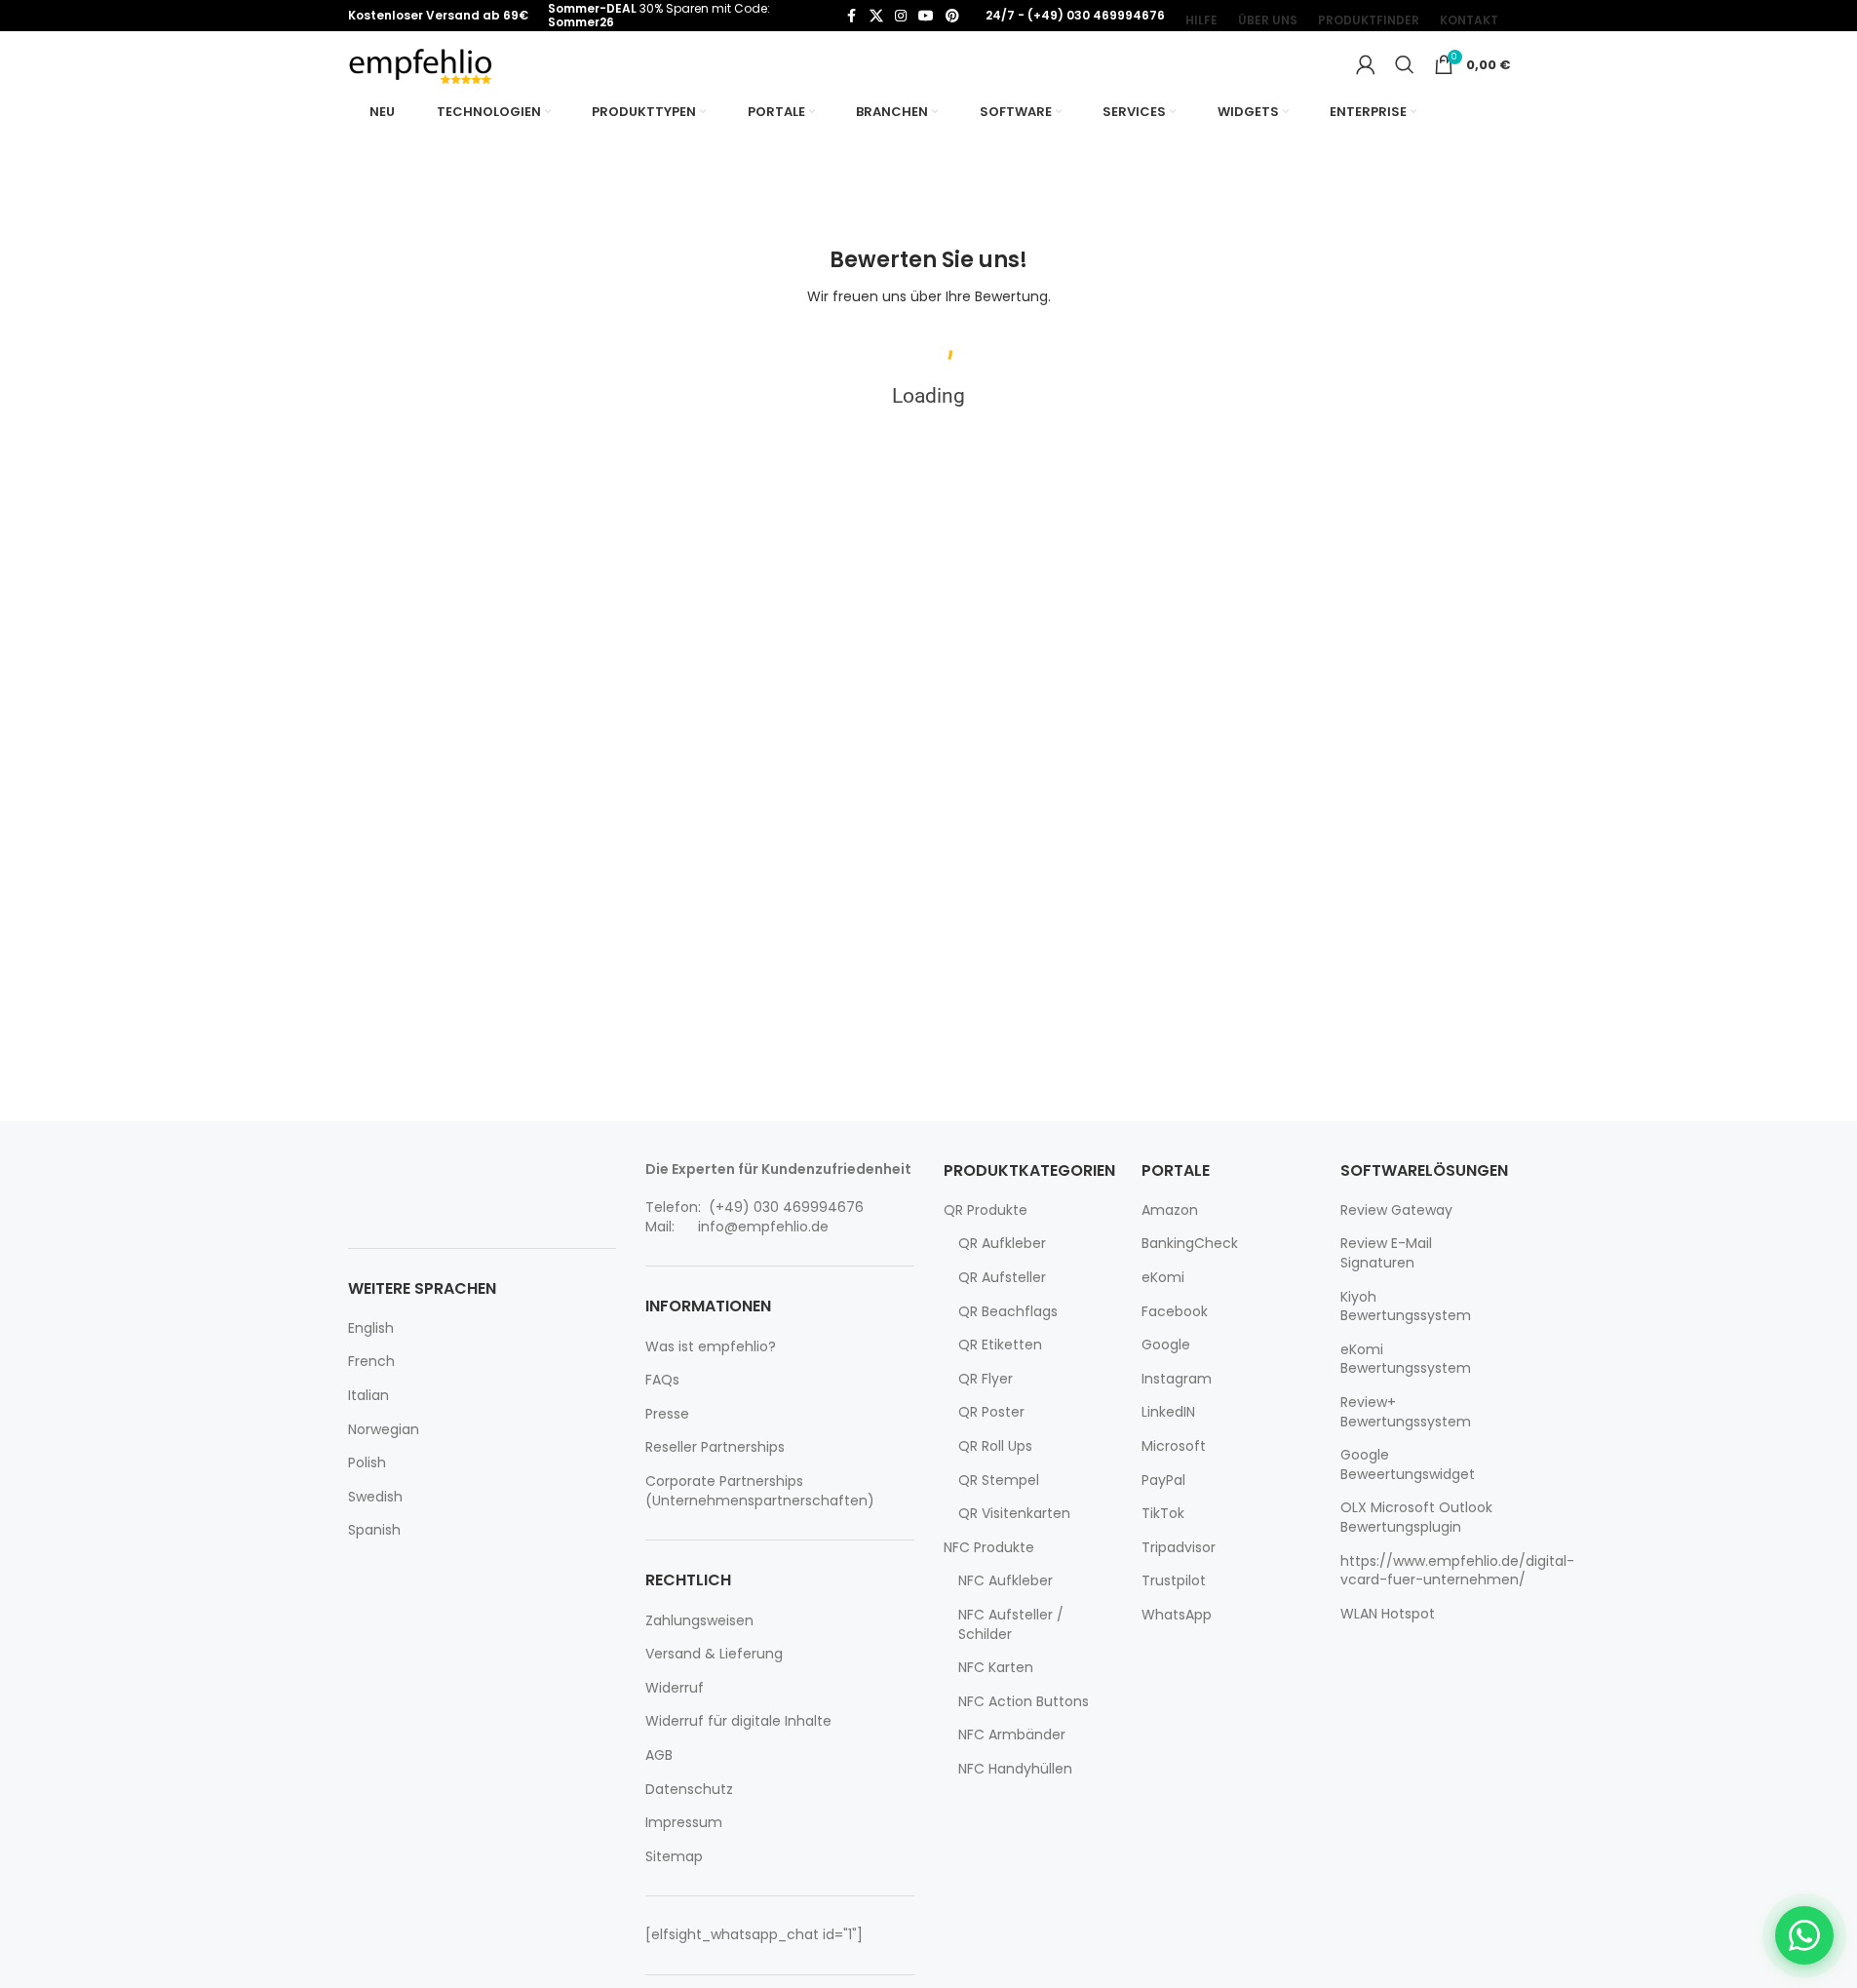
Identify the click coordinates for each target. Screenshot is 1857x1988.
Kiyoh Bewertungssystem (1406, 1307)
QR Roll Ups (995, 1446)
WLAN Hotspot (1388, 1614)
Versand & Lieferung (714, 1654)
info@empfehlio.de (763, 1227)
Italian (368, 1396)
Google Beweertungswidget (1408, 1465)
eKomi (1163, 1278)
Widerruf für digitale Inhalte (738, 1721)
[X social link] (876, 16)
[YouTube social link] (926, 16)
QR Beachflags (1008, 1312)
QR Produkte (986, 1210)
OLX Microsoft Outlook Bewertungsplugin (1416, 1518)
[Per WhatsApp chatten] (1804, 1935)
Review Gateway (1396, 1210)
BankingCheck (1190, 1244)
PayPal (1163, 1481)
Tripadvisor (1179, 1548)
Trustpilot (1174, 1581)
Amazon (1170, 1210)
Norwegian (384, 1430)
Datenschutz (689, 1790)
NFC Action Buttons (1024, 1702)
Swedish (375, 1497)
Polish (367, 1463)
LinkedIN (1168, 1412)
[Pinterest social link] (952, 16)
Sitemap (674, 1857)
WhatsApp (1177, 1615)
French (371, 1362)
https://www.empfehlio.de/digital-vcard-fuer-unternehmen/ (1457, 1571)
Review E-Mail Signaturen (1386, 1253)
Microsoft (1174, 1446)
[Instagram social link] (901, 16)
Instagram (1177, 1379)
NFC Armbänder (1012, 1735)
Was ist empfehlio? (711, 1347)
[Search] (1405, 64)
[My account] (1366, 64)
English (371, 1328)
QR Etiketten (1000, 1345)
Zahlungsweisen (699, 1621)
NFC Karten (996, 1668)
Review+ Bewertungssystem (1406, 1412)
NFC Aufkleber (1006, 1581)
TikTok (1163, 1514)
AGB (659, 1755)
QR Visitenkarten (1014, 1514)
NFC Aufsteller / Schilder (1011, 1625)
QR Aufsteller (1002, 1278)
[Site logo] (421, 63)
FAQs (662, 1380)
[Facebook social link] (852, 16)
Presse (667, 1414)
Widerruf (675, 1688)
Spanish (374, 1530)
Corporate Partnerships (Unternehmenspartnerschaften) (760, 1491)
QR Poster (991, 1412)
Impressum (684, 1823)
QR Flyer (986, 1379)
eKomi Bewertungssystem (1406, 1360)
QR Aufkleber (1002, 1244)
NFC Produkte (989, 1548)
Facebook (1175, 1312)
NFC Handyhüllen (1015, 1769)
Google (1166, 1345)
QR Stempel (999, 1481)
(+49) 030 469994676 (784, 1207)
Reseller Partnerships (715, 1447)
